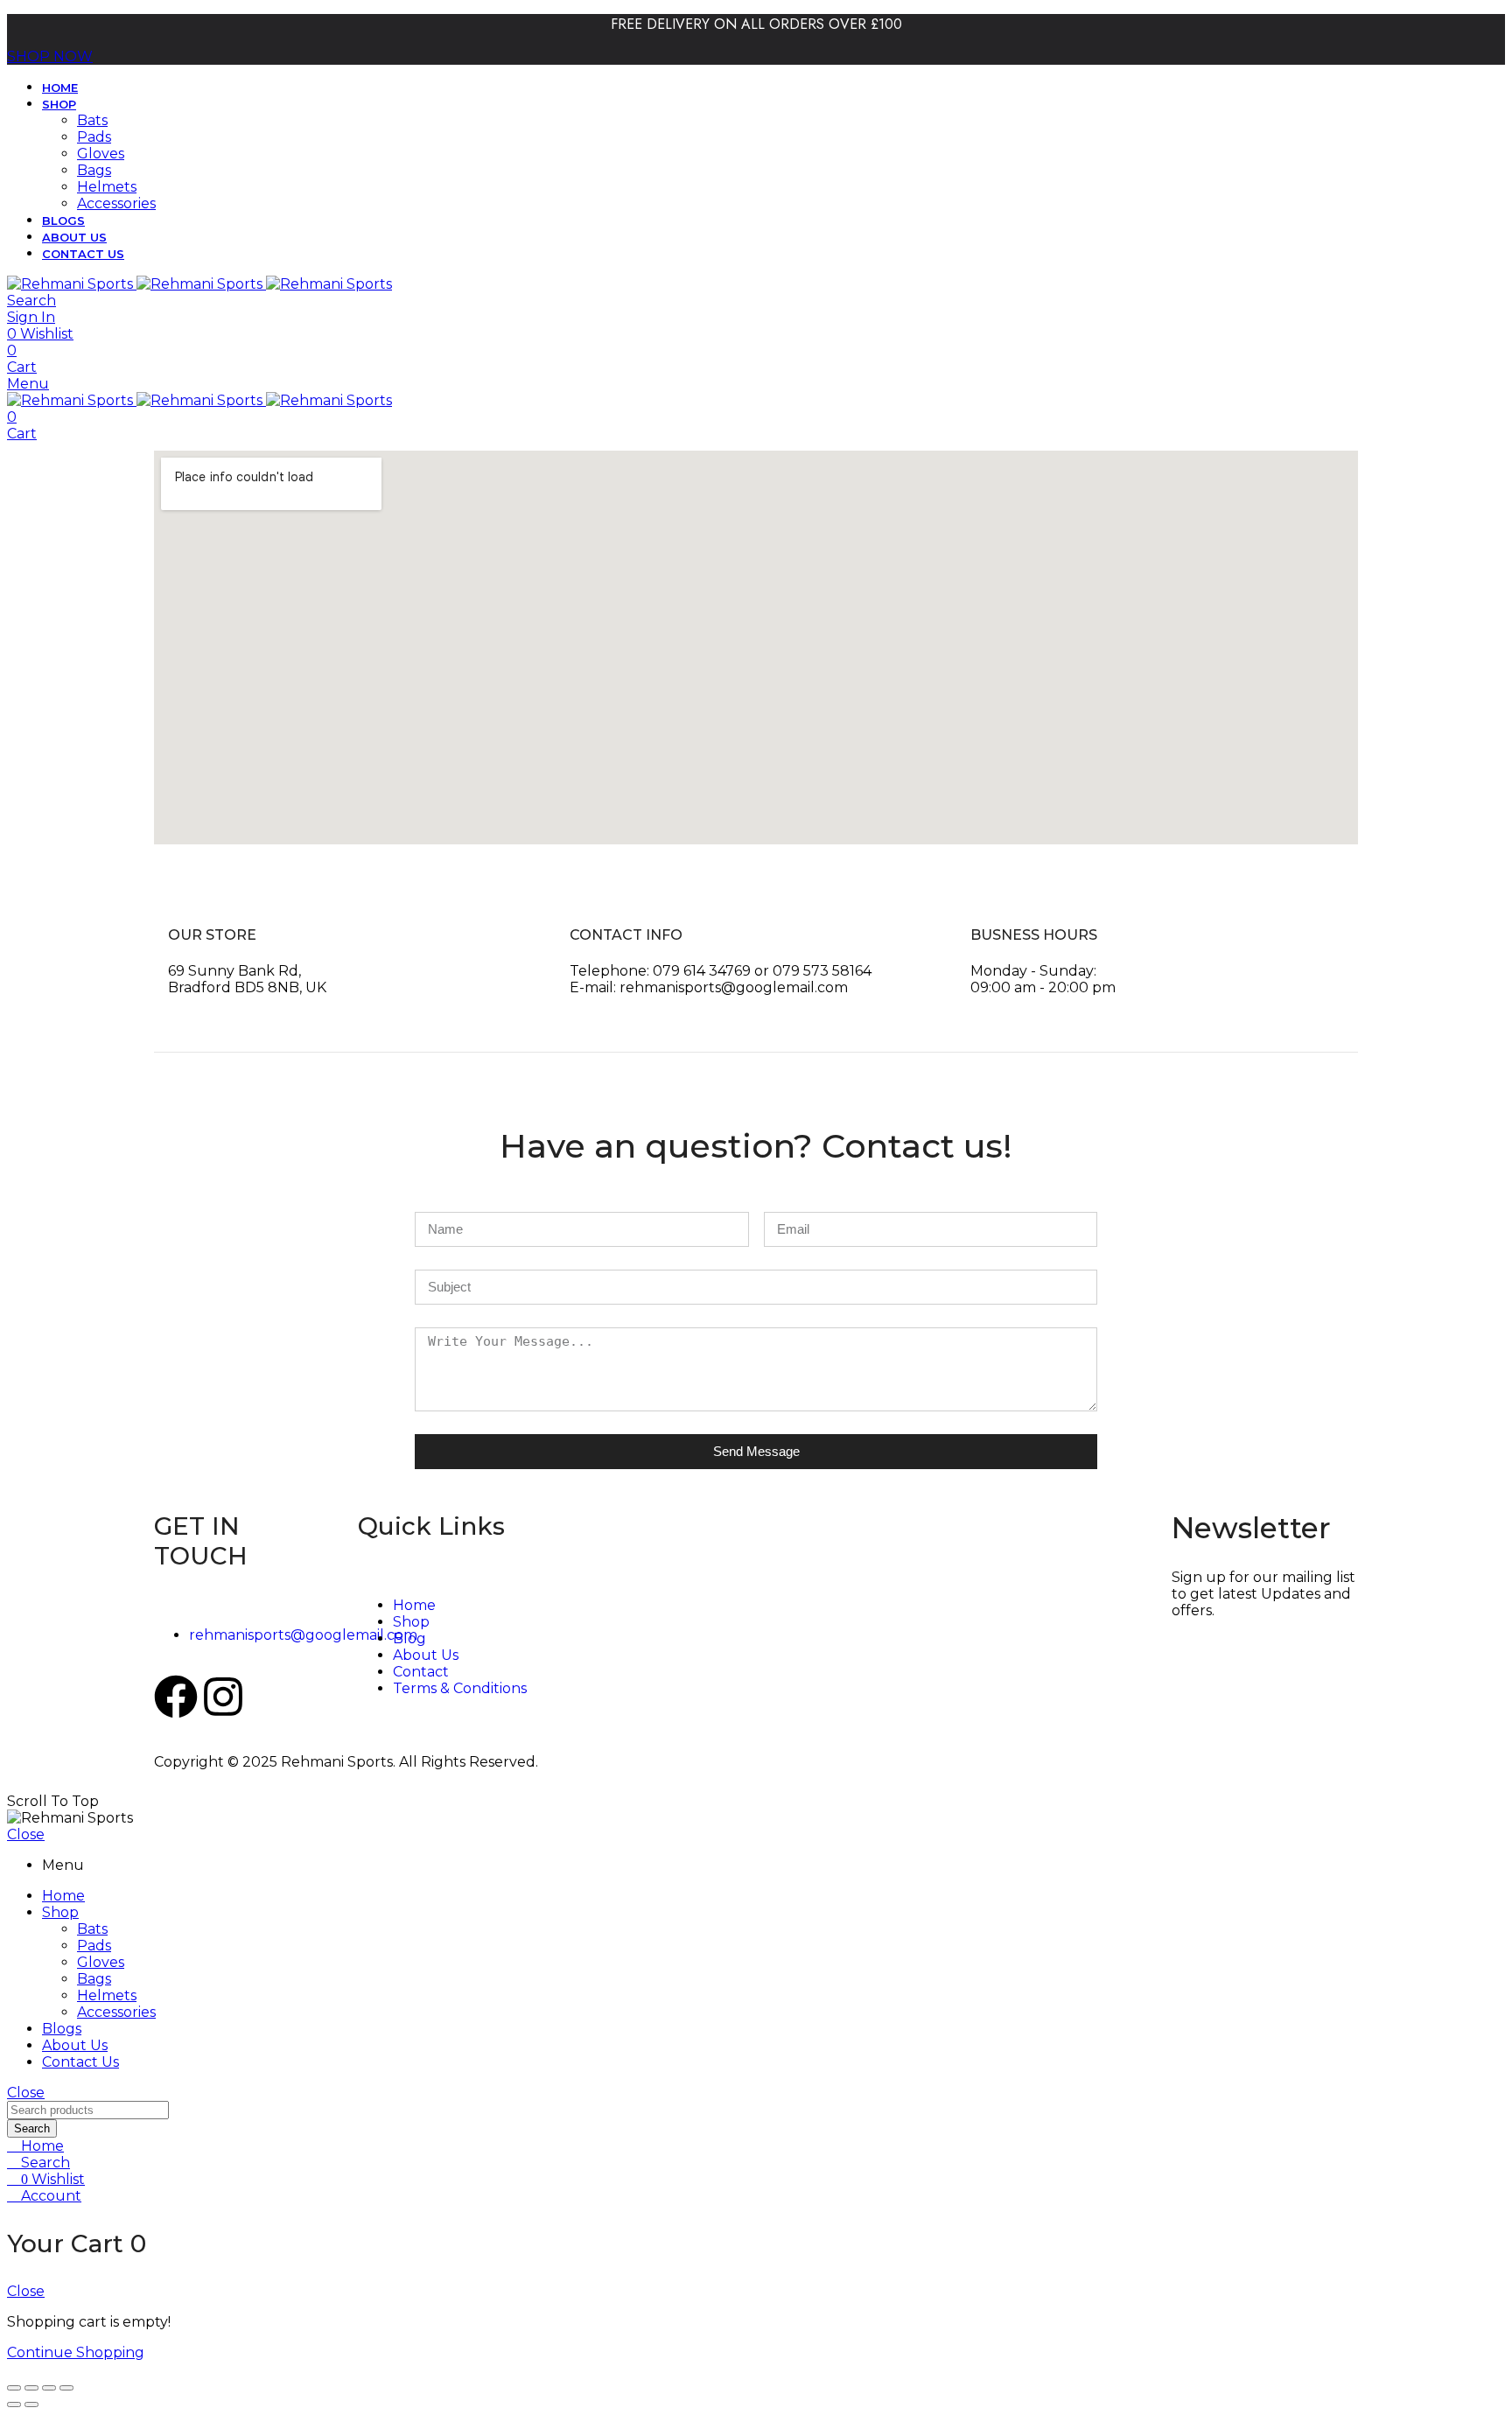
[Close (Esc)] (66, 2388)
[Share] (49, 2388)
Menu (28, 384)
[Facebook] (176, 1697)
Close (26, 1834)
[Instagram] (223, 1697)
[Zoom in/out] (14, 2388)
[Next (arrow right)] (31, 2404)
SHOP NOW (50, 56)
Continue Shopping (76, 2352)
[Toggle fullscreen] (31, 2388)
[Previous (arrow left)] (14, 2404)
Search (32, 2128)
